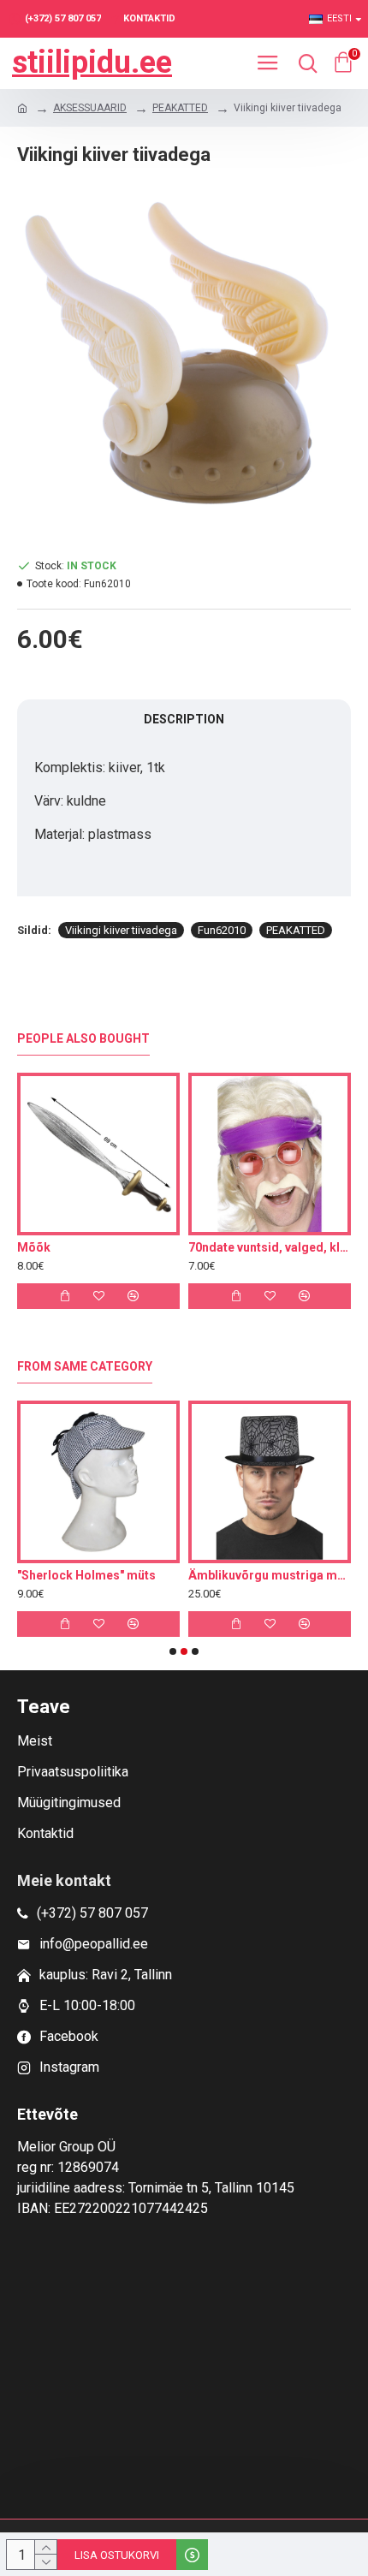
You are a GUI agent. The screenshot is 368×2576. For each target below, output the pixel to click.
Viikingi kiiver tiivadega (121, 930)
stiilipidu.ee (92, 62)
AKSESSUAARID (90, 108)
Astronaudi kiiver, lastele (209, 1575)
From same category (85, 1366)
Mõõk (34, 1247)
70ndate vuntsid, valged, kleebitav (270, 1247)
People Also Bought (83, 1038)
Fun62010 (222, 930)
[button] (173, 1651)
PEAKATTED (180, 108)
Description (184, 719)
